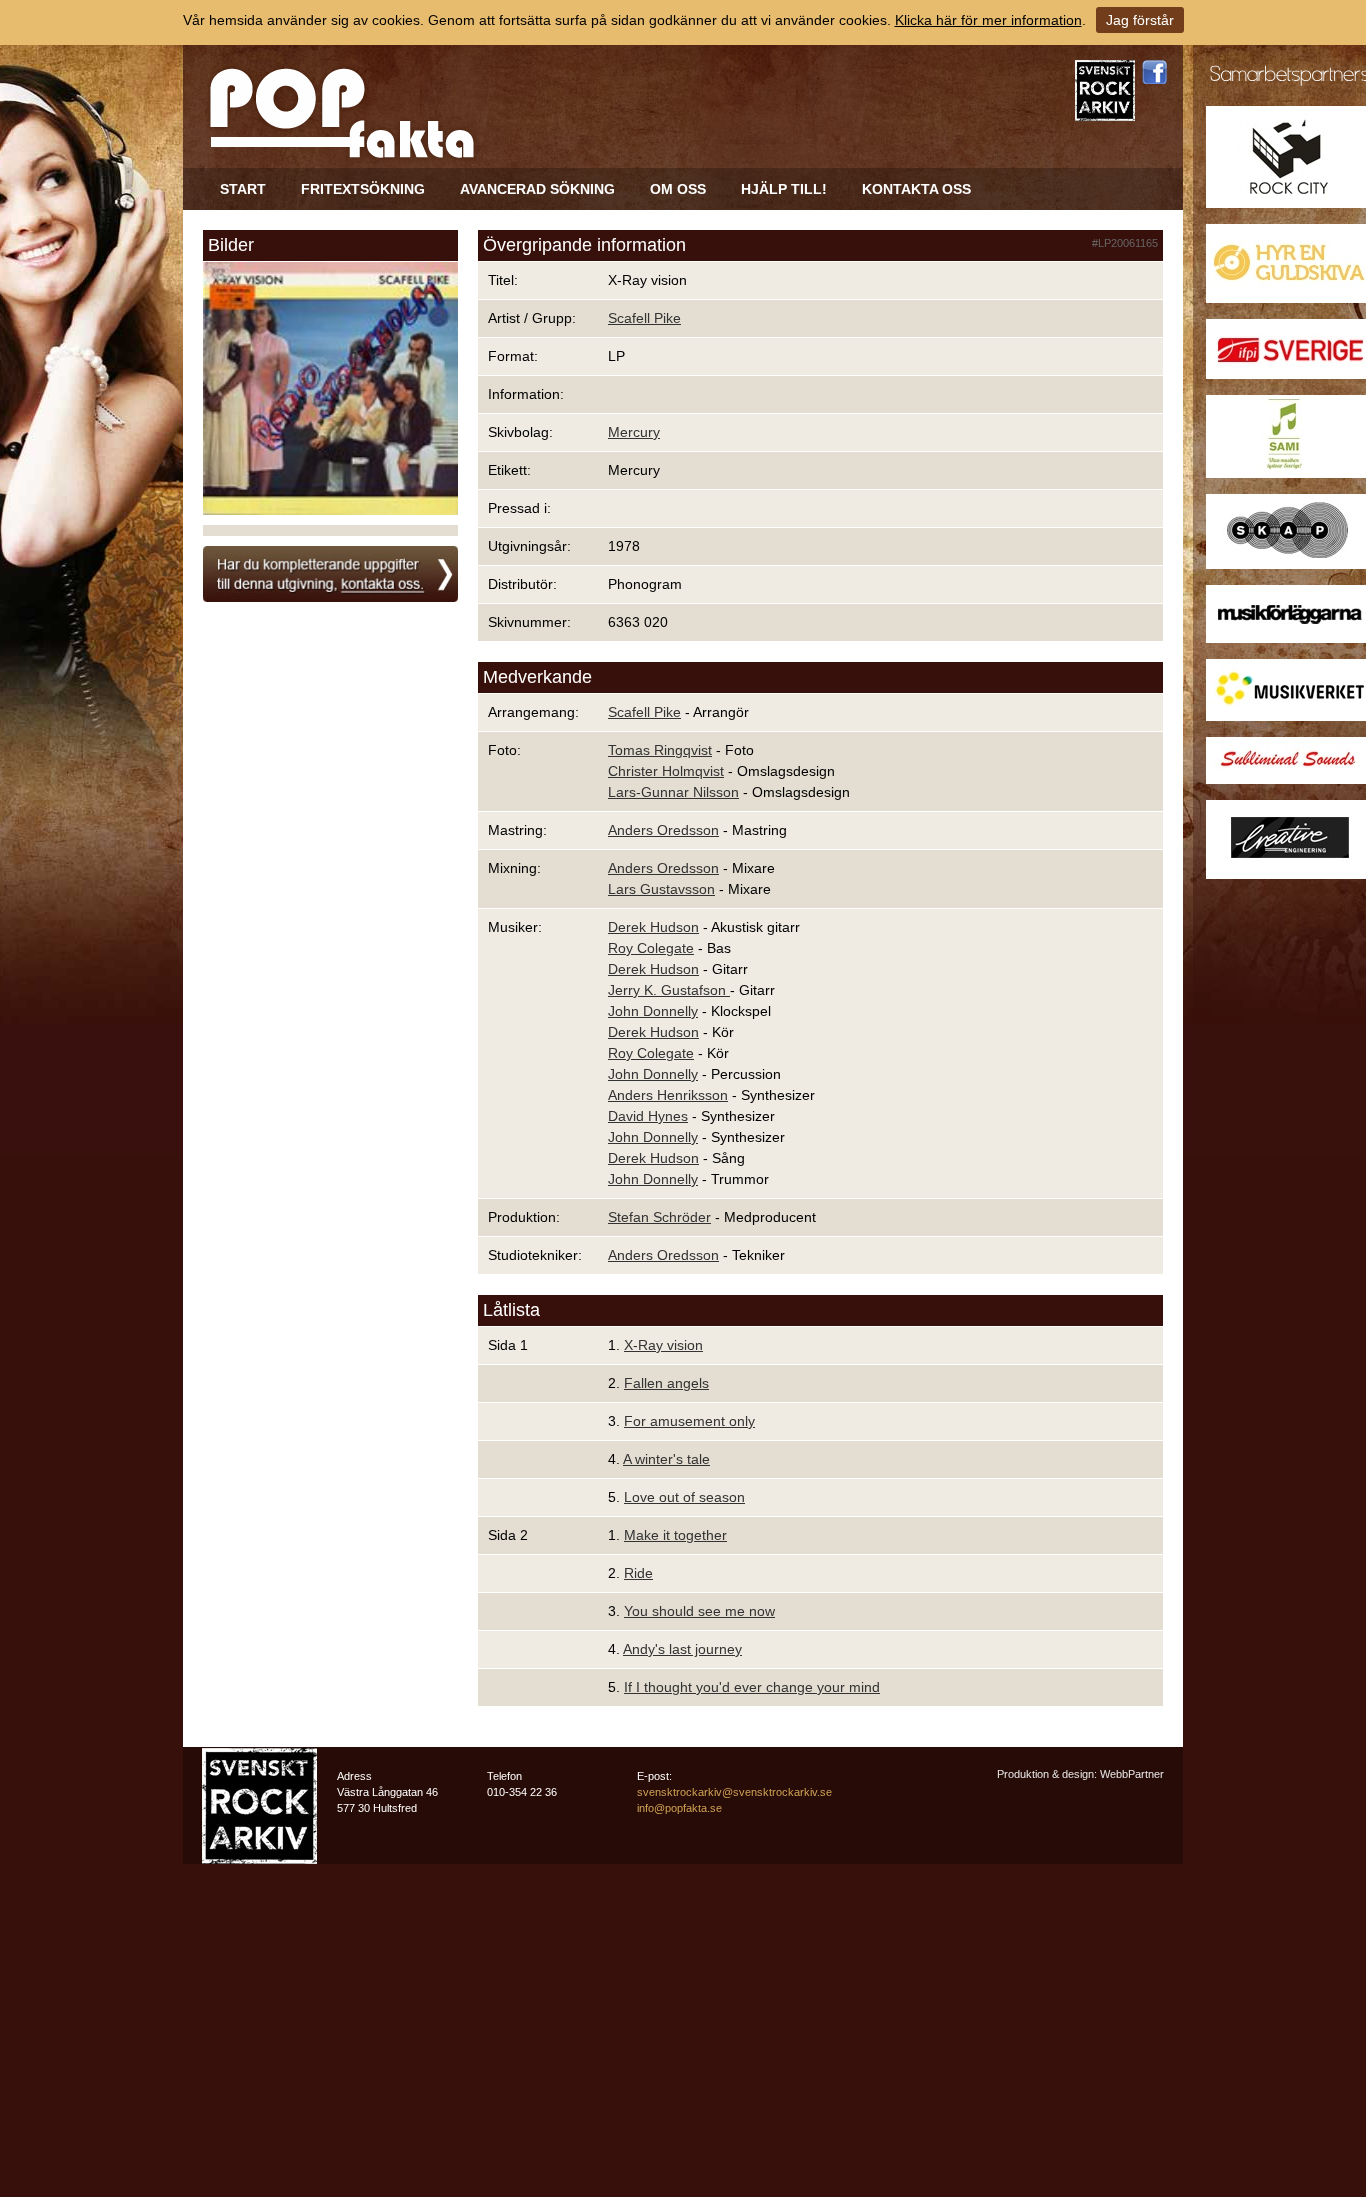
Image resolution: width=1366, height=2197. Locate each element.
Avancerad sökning (537, 189)
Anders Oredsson (663, 830)
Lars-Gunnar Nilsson (673, 792)
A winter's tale (666, 1459)
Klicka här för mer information (988, 20)
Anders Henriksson (668, 1095)
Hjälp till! (784, 189)
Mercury (634, 432)
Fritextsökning (363, 189)
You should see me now (699, 1611)
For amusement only (689, 1421)
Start (243, 189)
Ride (638, 1573)
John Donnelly (653, 1011)
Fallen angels (666, 1383)
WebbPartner (1132, 1774)
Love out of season (684, 1497)
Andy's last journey (682, 1649)
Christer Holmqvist (666, 771)
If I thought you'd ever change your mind (752, 1687)
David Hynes (648, 1116)
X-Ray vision (663, 1345)
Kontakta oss (916, 189)
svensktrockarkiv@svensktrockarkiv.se (734, 1792)
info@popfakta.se (679, 1808)
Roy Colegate (651, 948)
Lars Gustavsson (661, 889)
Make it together (675, 1535)
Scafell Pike (644, 318)
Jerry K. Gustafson (669, 990)
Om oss (678, 189)
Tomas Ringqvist (660, 750)
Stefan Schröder (659, 1217)
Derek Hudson (653, 927)
